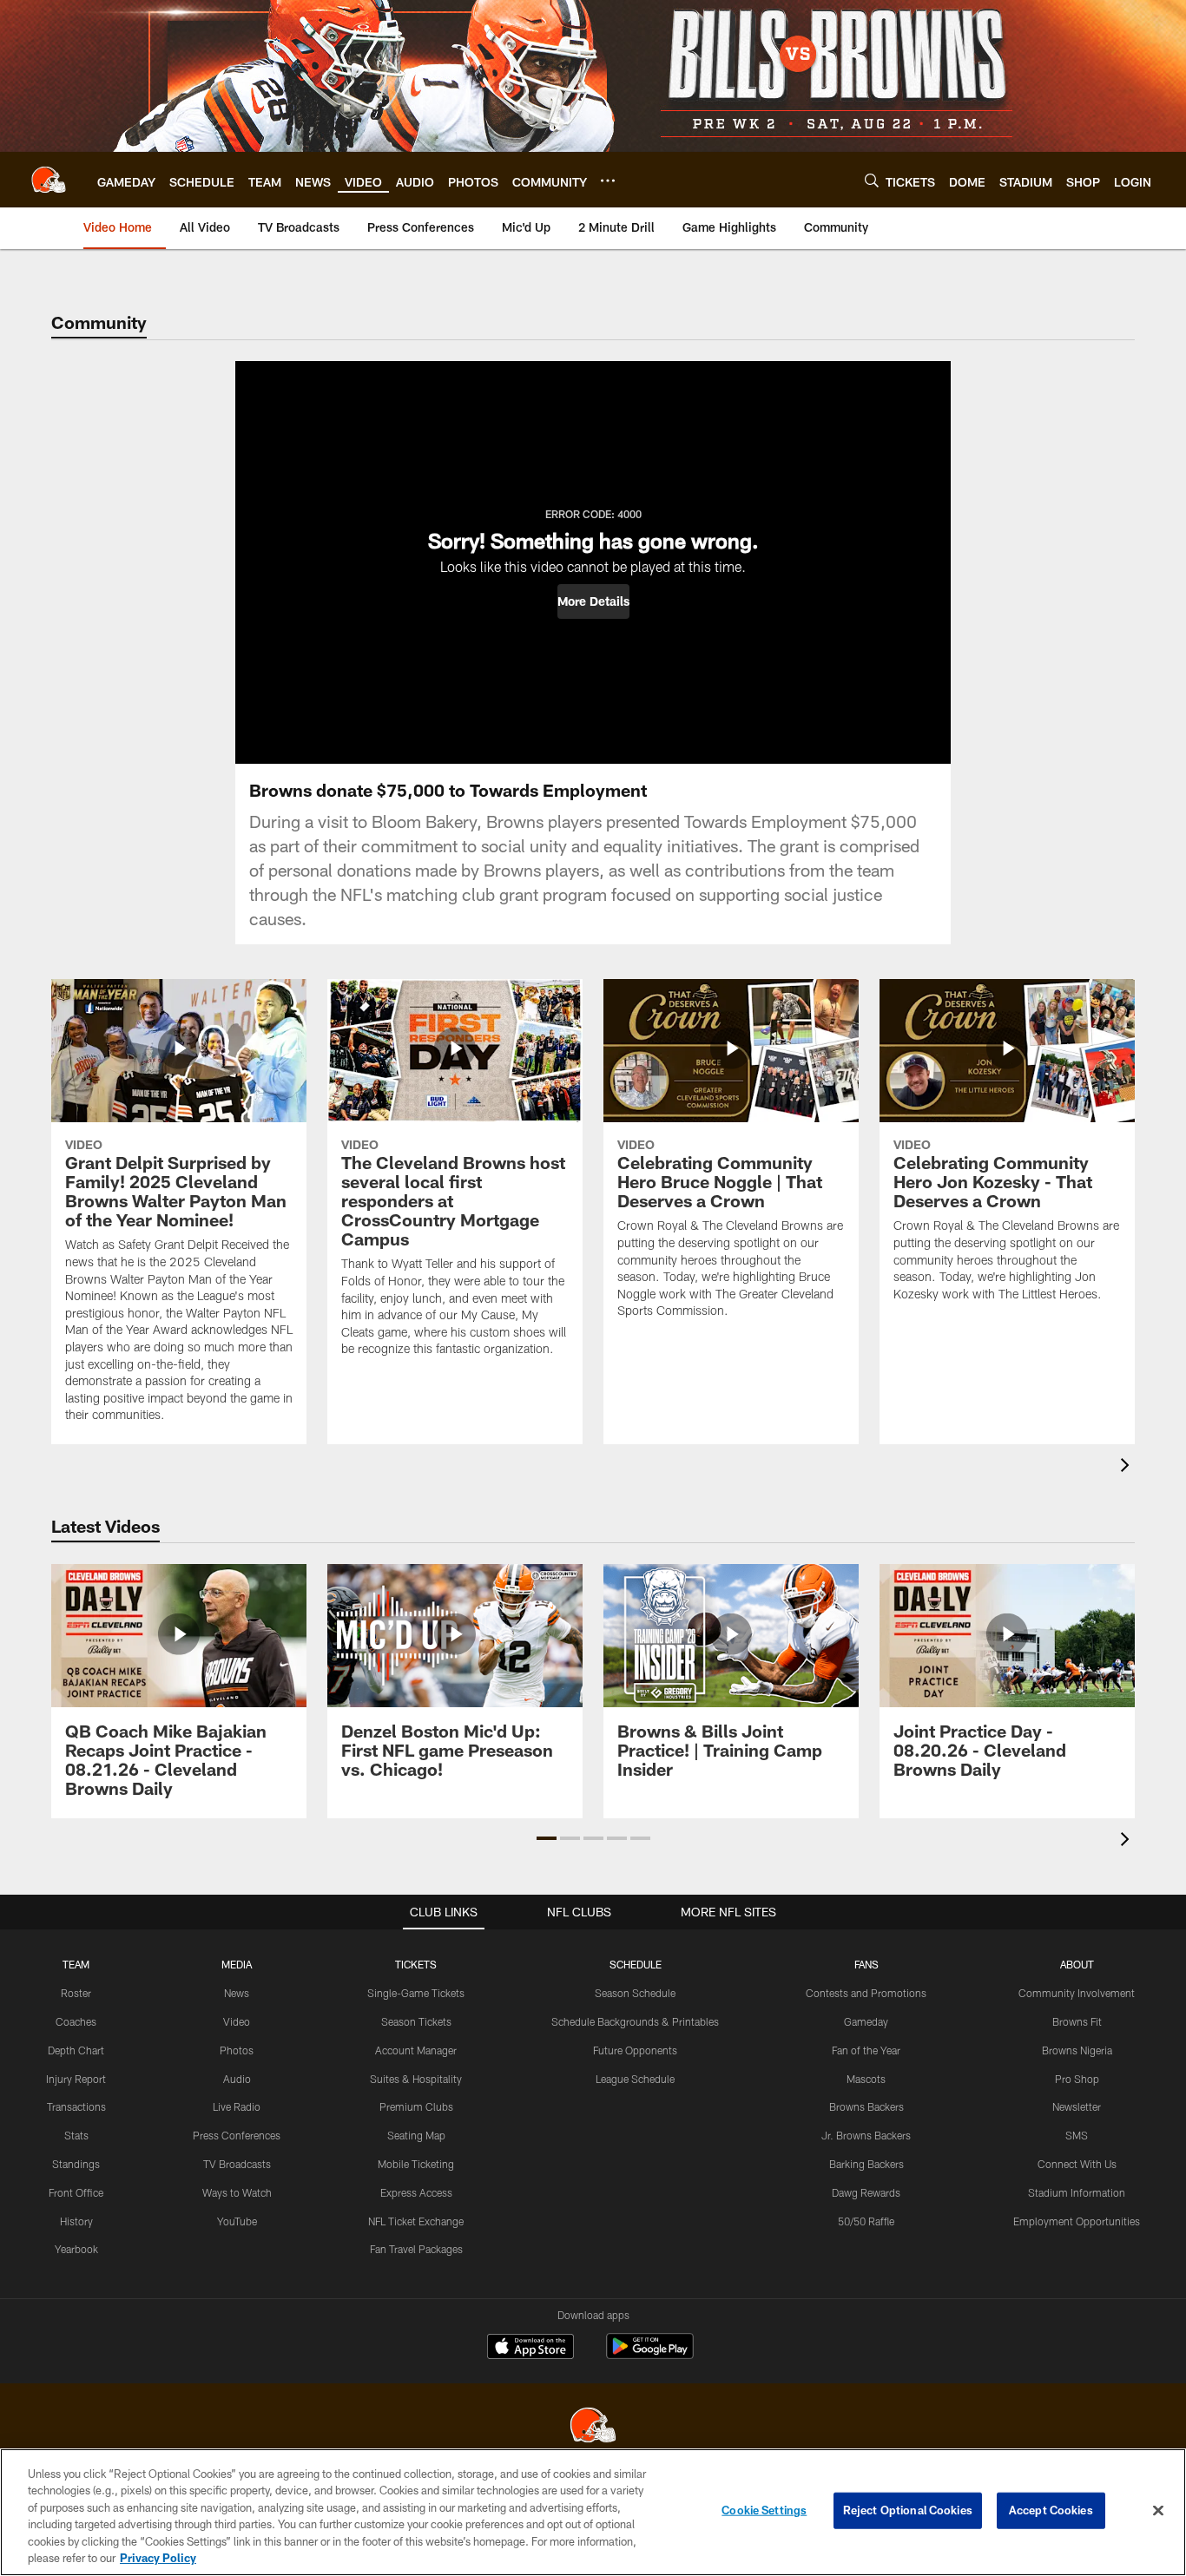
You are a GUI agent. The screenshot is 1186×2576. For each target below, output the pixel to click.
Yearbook (76, 2249)
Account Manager (416, 2050)
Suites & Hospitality (416, 2079)
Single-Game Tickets (416, 1993)
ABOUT (1077, 1964)
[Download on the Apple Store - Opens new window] (530, 2349)
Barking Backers (866, 2164)
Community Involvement (1077, 1993)
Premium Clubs (416, 2106)
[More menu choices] (608, 181)
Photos (237, 2050)
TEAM (76, 1964)
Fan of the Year (866, 2050)
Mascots (866, 2079)
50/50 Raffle (866, 2221)
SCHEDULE (636, 1964)
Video (237, 2021)
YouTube (237, 2221)
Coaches (76, 2021)
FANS (866, 1964)
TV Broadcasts (237, 2164)
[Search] (872, 180)
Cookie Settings (764, 2510)
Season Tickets (416, 2021)
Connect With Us (1077, 2164)
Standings (76, 2164)
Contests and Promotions (866, 1993)
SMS (1077, 2135)
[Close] (1158, 2511)
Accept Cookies (1051, 2510)
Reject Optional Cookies (908, 2510)
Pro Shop (1077, 2079)
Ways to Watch (237, 2192)
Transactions (76, 2106)
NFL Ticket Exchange (416, 2221)
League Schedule (635, 2079)
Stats (76, 2135)
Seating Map (416, 2135)
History (76, 2221)
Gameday (866, 2021)
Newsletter (1077, 2106)
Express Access (416, 2192)
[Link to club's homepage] (49, 180)
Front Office (76, 2192)
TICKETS (416, 1964)
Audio (237, 2079)
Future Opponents (635, 2050)
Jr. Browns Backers (866, 2135)
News (237, 1993)
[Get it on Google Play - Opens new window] (650, 2355)
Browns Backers (866, 2106)
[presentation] (1128, 1467)
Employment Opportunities (1077, 2221)
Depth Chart (76, 2050)
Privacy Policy (158, 2558)
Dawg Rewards (866, 2192)
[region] (593, 2512)
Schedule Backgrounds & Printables (635, 2021)
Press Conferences (237, 2135)
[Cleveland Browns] (593, 2427)
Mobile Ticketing (416, 2164)
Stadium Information (1077, 2192)
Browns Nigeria (1077, 2050)
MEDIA (237, 1964)
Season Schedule (635, 1993)
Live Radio (237, 2106)
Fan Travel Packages (416, 2249)
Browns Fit (1077, 2021)
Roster (76, 1993)
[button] (593, 601)
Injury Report (76, 2079)
